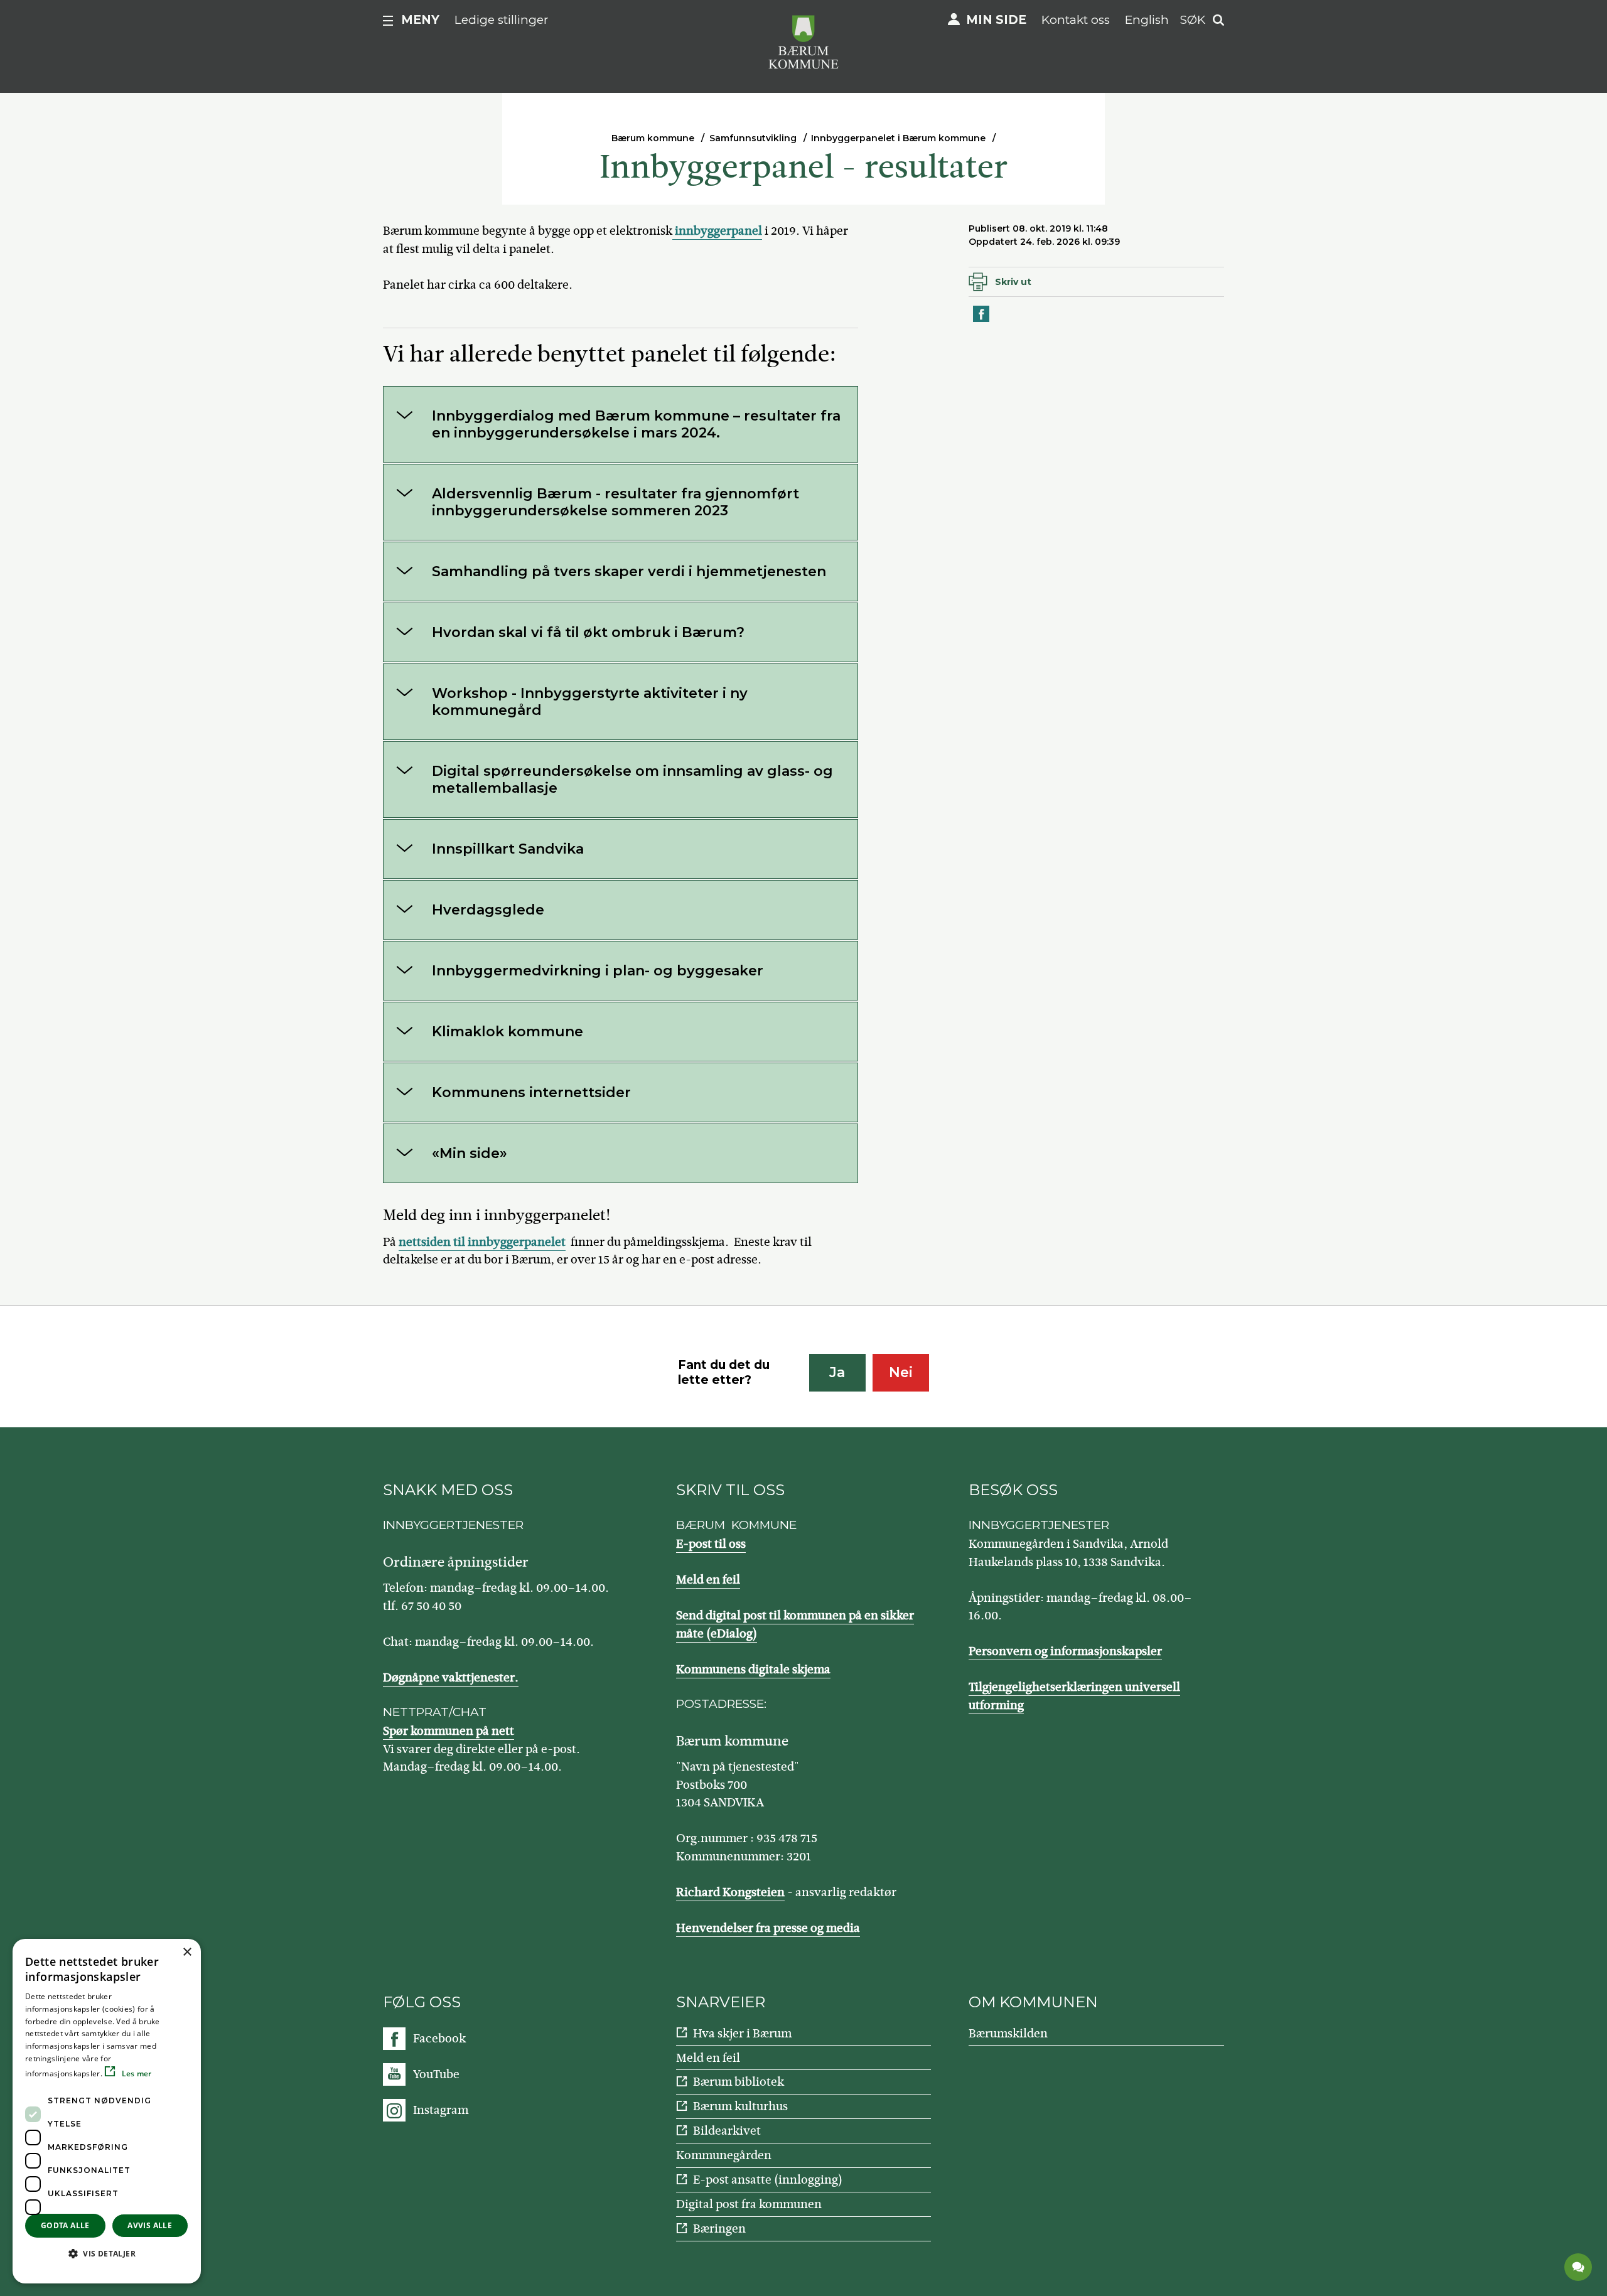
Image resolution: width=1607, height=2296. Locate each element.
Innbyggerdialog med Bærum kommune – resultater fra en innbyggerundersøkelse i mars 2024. (636, 424)
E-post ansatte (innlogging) (768, 2180)
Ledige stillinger (502, 20)
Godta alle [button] (65, 2225)
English (1147, 20)
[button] (107, 2253)
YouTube (436, 2074)
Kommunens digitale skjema (753, 1669)
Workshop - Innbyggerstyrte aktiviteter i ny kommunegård (590, 702)
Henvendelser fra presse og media (768, 1928)
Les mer (135, 2073)
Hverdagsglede (488, 910)
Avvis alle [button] (150, 2225)
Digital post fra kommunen (749, 2204)
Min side (996, 20)
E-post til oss (711, 1544)
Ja (837, 1372)
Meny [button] (420, 20)
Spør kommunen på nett (449, 1731)
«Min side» (470, 1153)
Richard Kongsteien (730, 1892)
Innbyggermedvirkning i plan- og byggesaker (598, 971)
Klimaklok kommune (508, 1032)
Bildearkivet (727, 2131)
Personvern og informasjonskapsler (1065, 1651)
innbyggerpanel (717, 231)
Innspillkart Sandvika (508, 849)
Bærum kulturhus (740, 2106)
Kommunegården (724, 2155)
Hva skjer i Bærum (742, 2033)
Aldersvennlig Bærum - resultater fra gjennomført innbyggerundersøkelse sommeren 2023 (615, 502)
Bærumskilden (1008, 2033)
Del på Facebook (982, 321)
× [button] (187, 1952)
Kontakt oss (1076, 20)
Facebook (439, 2038)
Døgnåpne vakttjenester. (451, 1677)
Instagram (441, 2110)
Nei (901, 1372)
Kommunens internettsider (531, 1092)
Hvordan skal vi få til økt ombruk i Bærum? (588, 632)
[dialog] (107, 2111)
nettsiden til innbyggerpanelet (482, 1242)
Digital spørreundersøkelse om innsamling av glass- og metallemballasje (632, 780)
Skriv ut (1013, 282)
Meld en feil (708, 1580)
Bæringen (719, 2229)
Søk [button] (1193, 20)
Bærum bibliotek (739, 2082)
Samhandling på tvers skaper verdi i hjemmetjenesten (629, 571)
